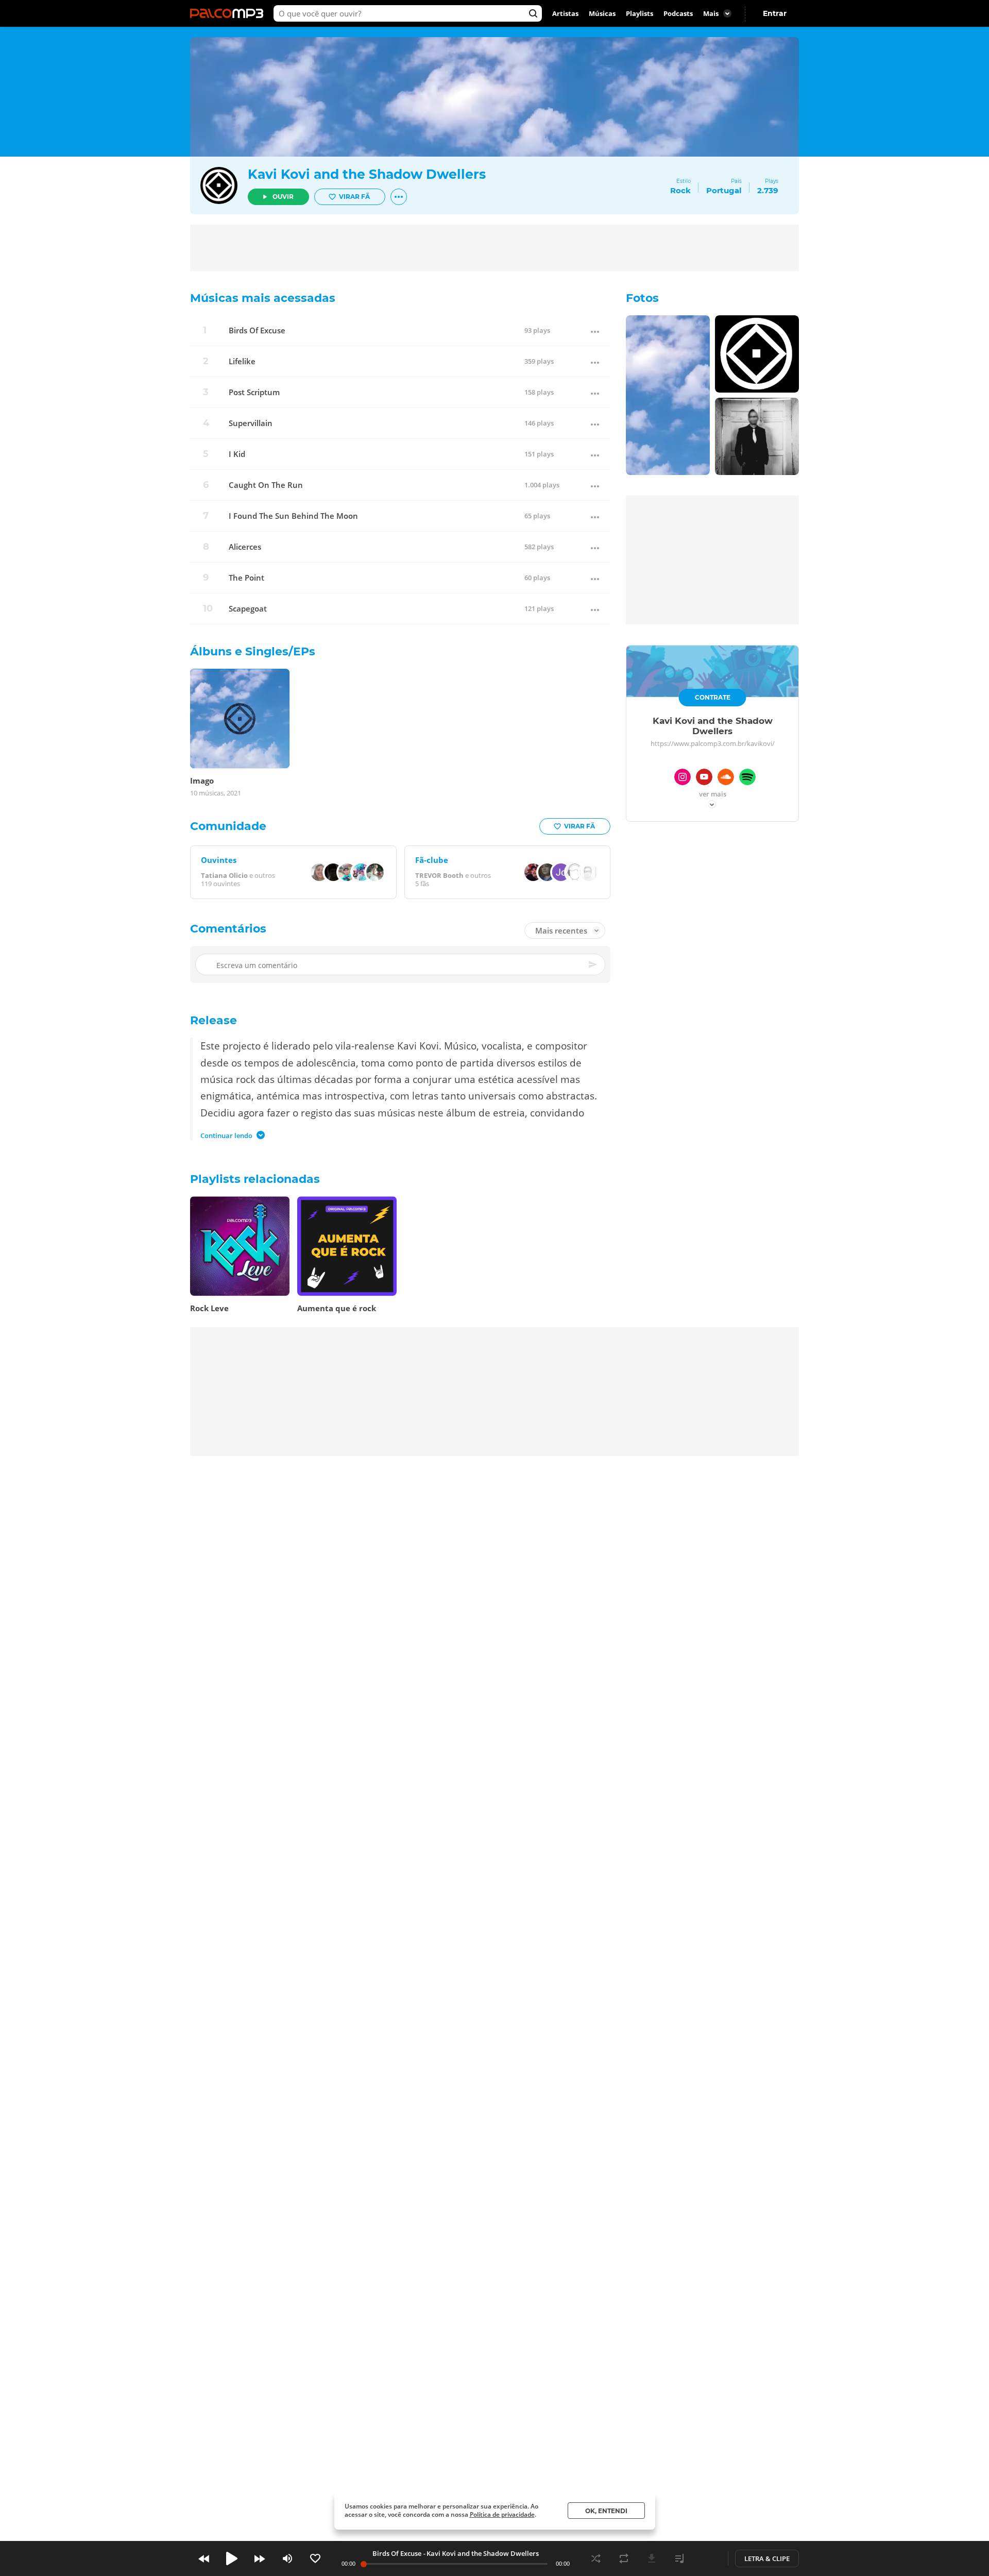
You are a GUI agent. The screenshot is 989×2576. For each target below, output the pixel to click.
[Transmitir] (707, 2558)
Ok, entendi (606, 2511)
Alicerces (245, 547)
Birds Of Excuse (257, 331)
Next (260, 2558)
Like (315, 2558)
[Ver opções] (399, 197)
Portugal (724, 190)
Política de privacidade (502, 2514)
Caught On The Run (266, 485)
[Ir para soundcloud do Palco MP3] (726, 778)
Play (232, 2558)
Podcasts (678, 13)
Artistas (565, 13)
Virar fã (354, 197)
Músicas (602, 13)
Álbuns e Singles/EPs (253, 651)
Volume (287, 2558)
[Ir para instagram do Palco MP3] (683, 778)
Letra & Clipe (767, 2558)
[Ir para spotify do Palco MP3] (747, 778)
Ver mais (713, 795)
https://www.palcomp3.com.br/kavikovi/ (713, 743)
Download (652, 2558)
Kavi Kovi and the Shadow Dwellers (367, 174)
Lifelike (242, 361)
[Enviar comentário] (593, 964)
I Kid (237, 454)
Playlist (679, 2558)
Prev (204, 2558)
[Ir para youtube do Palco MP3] (704, 778)
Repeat (624, 2558)
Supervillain (251, 423)
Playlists (640, 13)
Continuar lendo (226, 1136)
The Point (246, 578)
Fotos (642, 298)
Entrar (775, 13)
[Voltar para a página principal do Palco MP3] (229, 13)
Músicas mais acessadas (263, 298)
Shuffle (596, 2558)
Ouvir (283, 197)
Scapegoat (248, 609)
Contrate (713, 697)
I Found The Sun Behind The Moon (293, 516)
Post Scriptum (254, 392)
